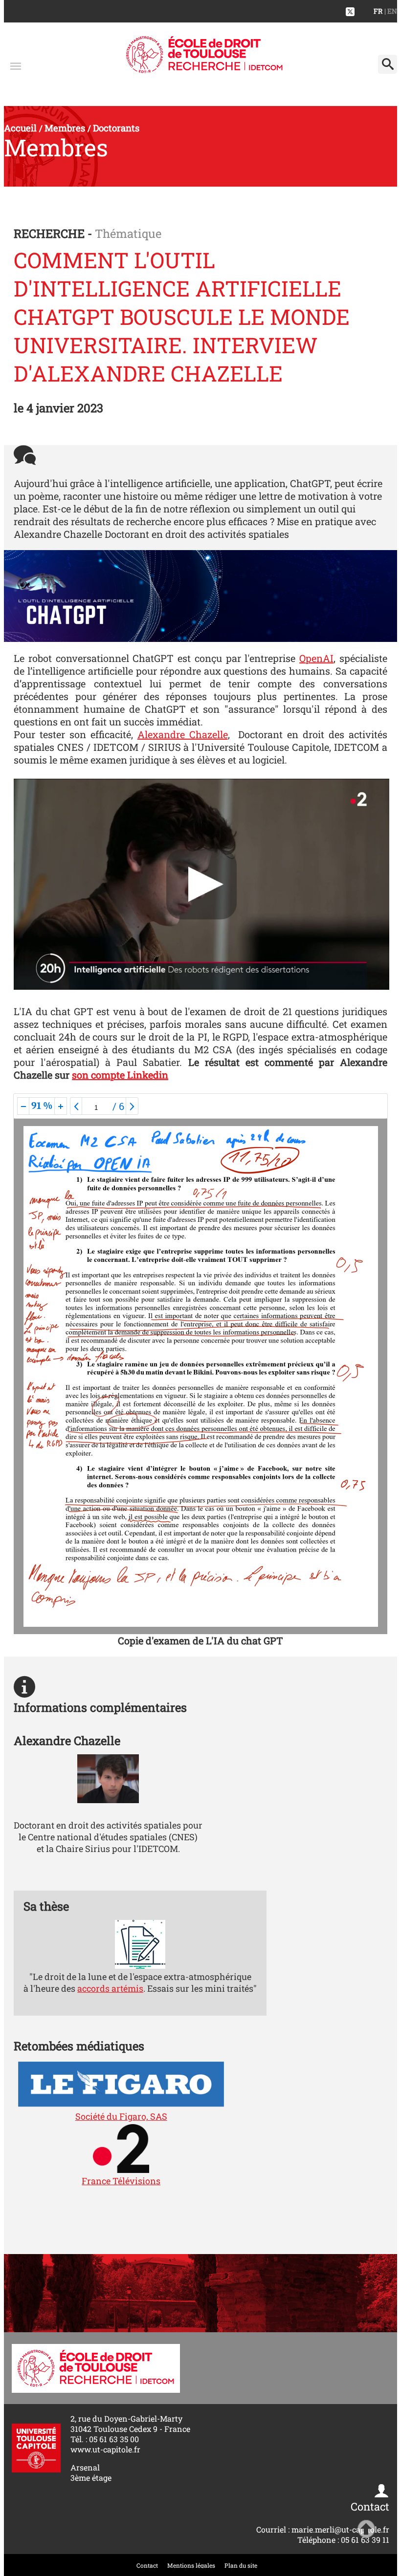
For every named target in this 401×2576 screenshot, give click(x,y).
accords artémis (110, 1988)
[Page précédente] (76, 1106)
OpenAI (316, 658)
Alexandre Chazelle (183, 734)
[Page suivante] (132, 1106)
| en (391, 11)
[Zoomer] (61, 1106)
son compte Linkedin (120, 1075)
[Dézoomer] (23, 1106)
